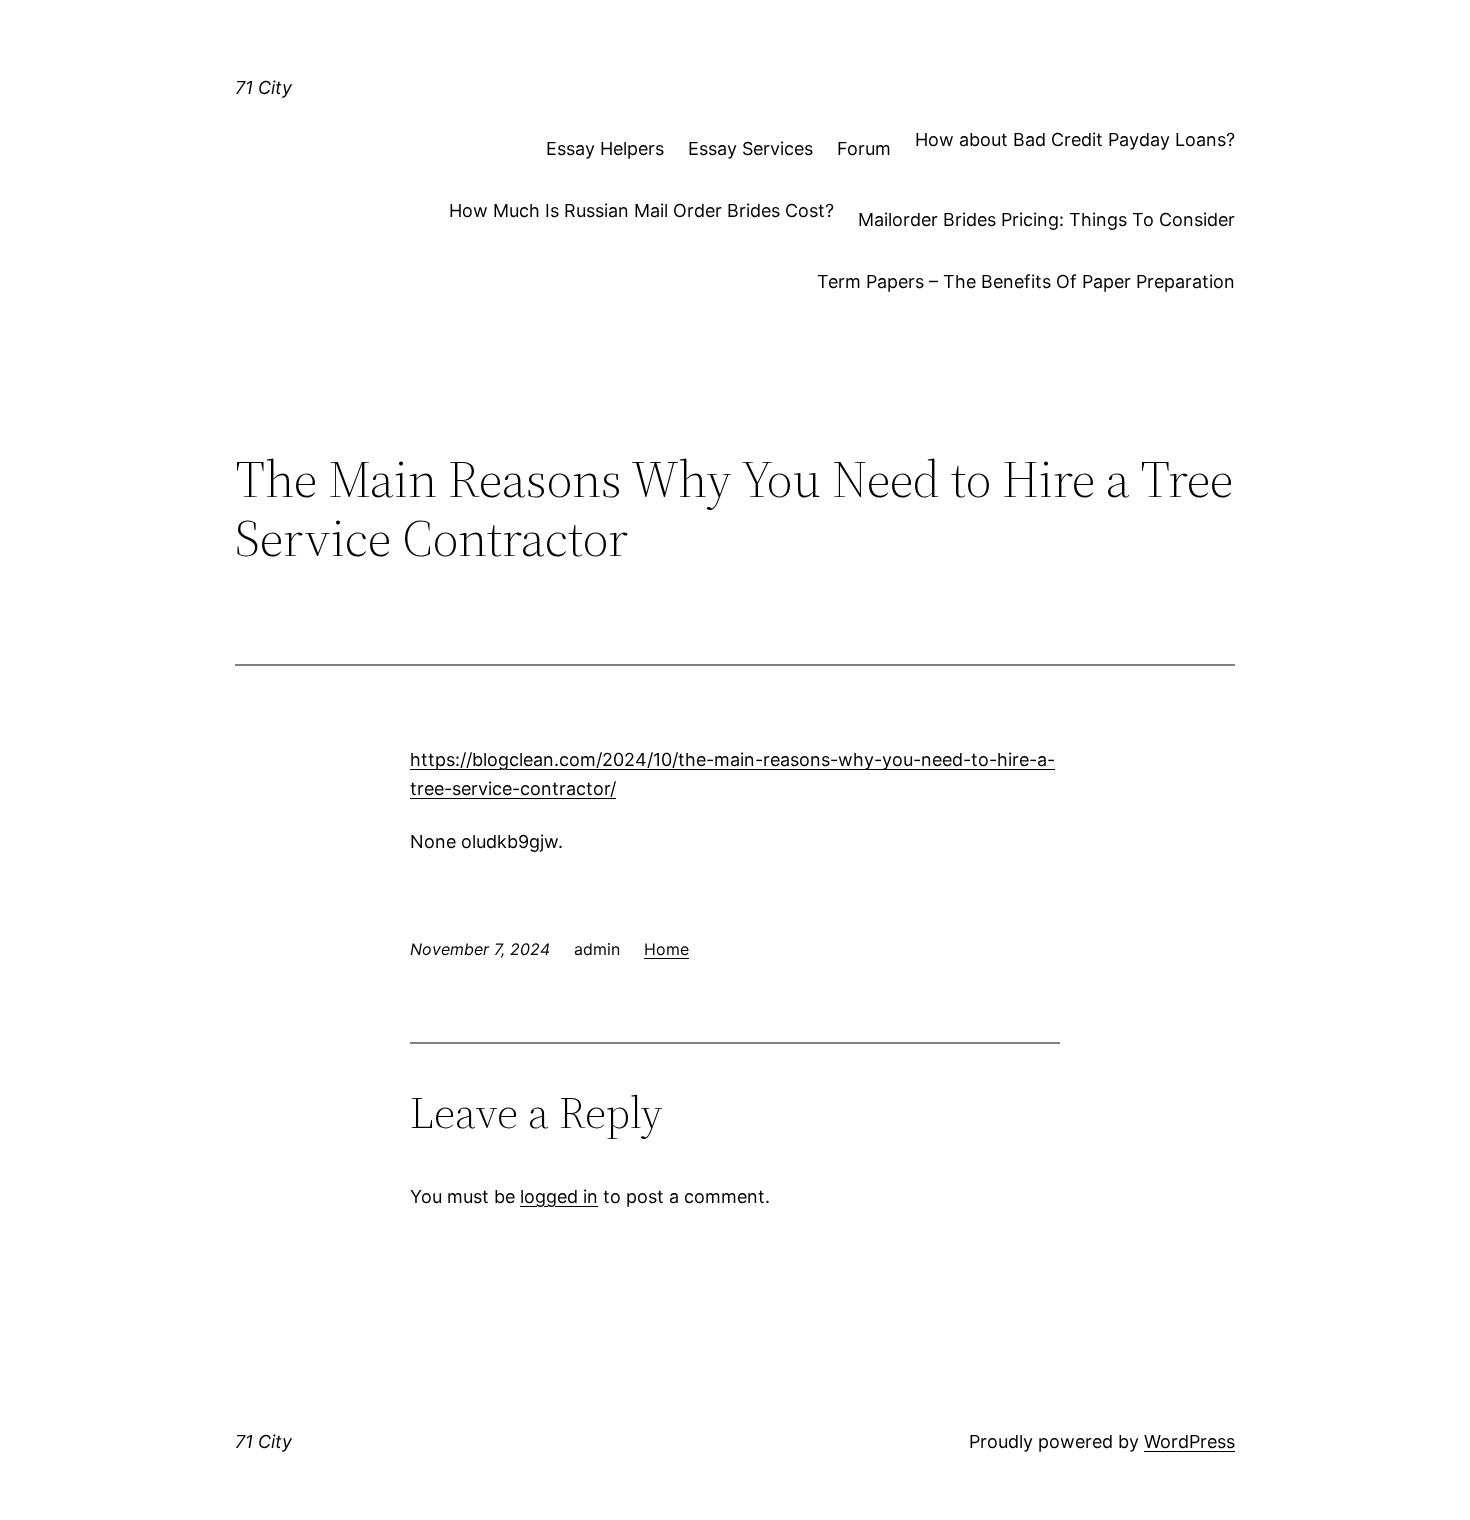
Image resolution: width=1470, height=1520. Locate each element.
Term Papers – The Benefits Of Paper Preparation (1026, 281)
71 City (263, 87)
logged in (559, 1196)
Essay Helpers (605, 148)
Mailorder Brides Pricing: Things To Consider (1046, 219)
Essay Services (750, 148)
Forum (864, 148)
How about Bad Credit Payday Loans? (1075, 139)
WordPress (1189, 1441)
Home (666, 949)
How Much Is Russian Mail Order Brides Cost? (641, 210)
